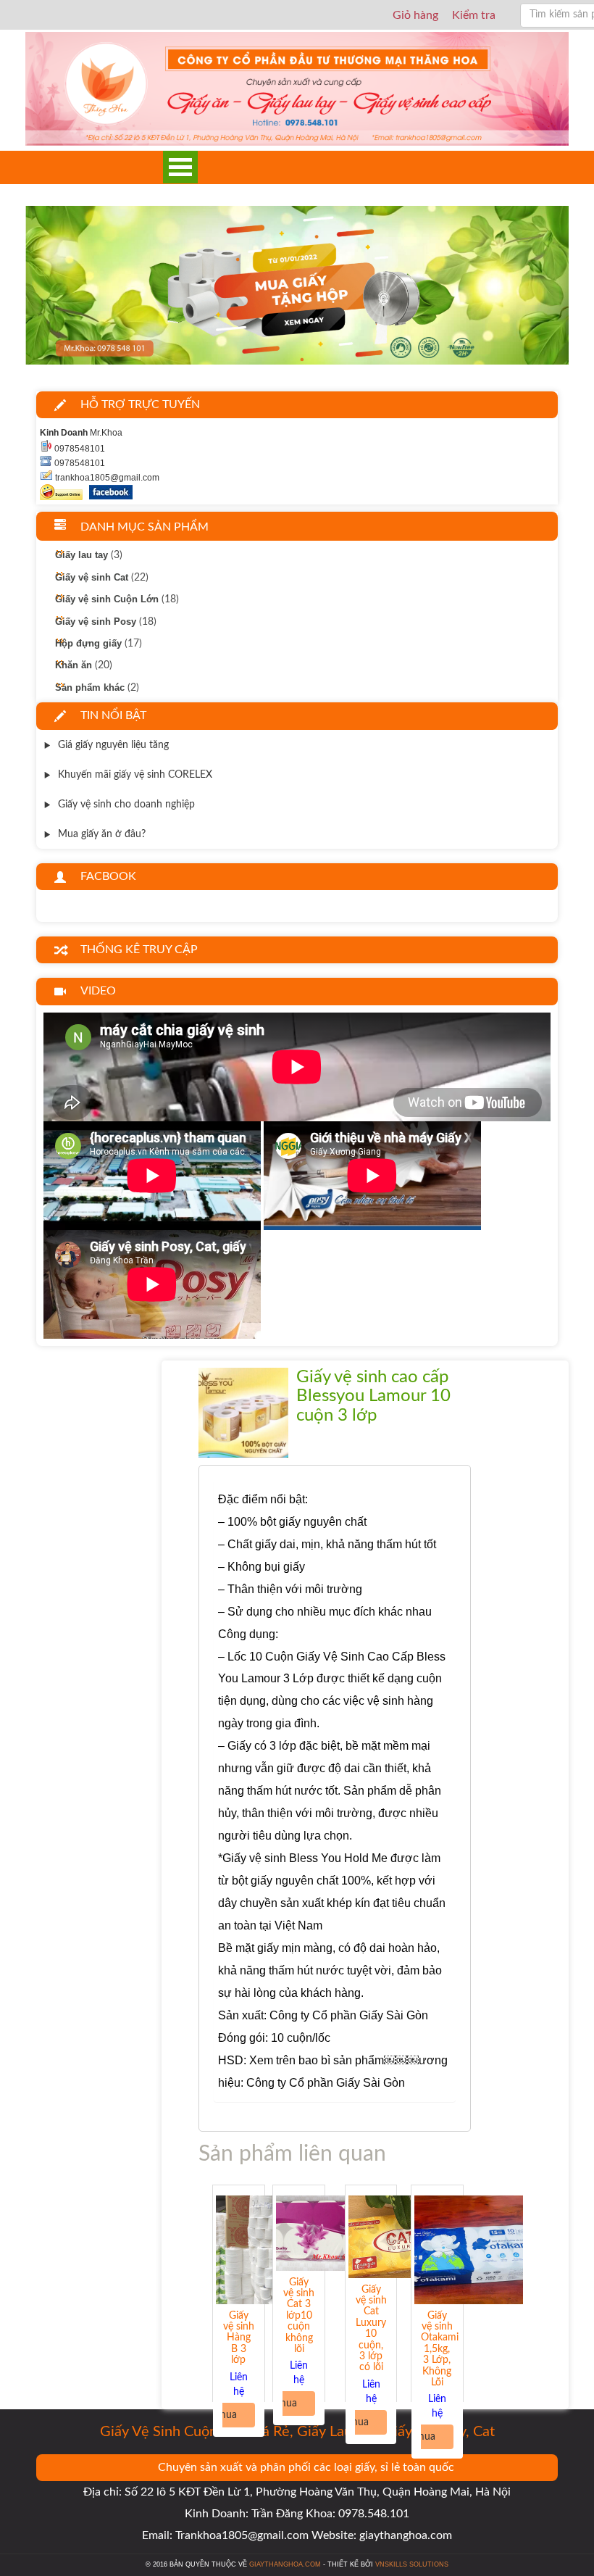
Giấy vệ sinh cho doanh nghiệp (126, 805)
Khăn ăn (74, 665)
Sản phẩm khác (90, 687)
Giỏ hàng (415, 15)
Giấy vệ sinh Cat (92, 577)
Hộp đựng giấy (88, 644)
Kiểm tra (474, 15)
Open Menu (180, 167)
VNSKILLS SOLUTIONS (412, 2564)
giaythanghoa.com (285, 2564)
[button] (66, 288)
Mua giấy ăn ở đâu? (102, 834)
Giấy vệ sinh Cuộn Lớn (107, 599)
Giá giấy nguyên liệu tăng (113, 745)
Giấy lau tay (81, 555)
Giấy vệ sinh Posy (96, 621)
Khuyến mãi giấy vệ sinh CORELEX (135, 775)
